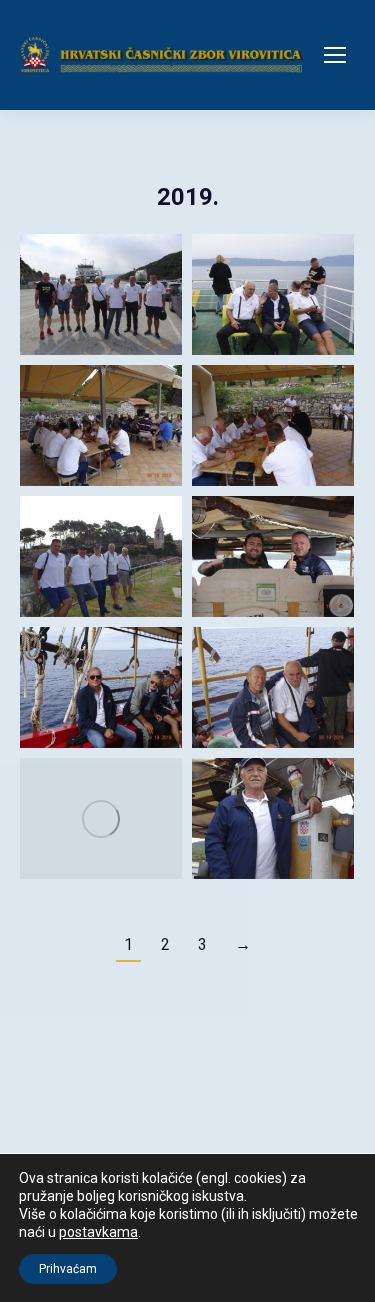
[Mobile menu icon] (335, 55)
